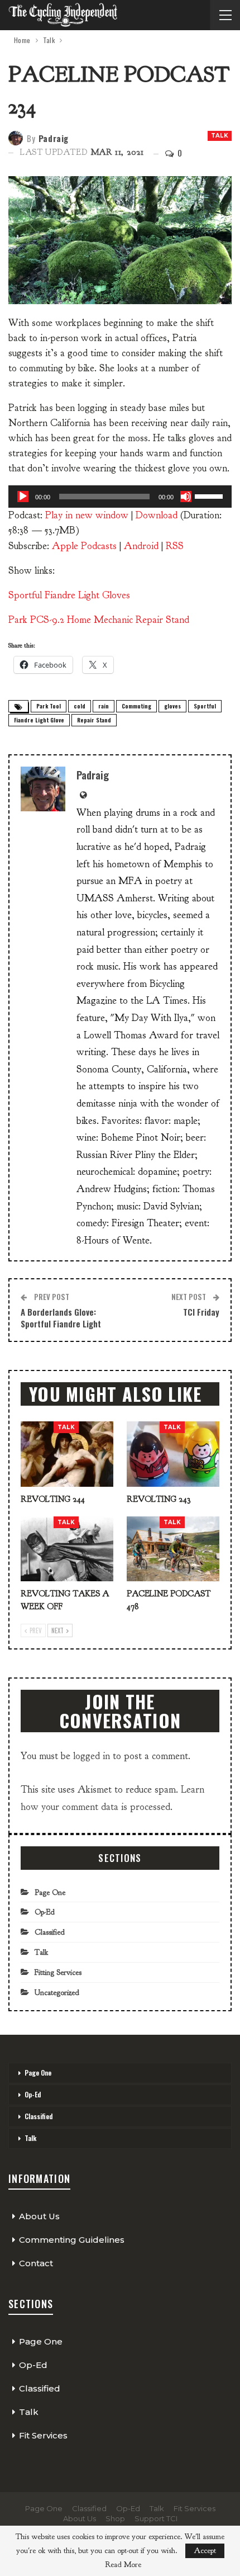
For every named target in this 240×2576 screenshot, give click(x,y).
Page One (50, 1892)
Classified (50, 1932)
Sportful (205, 706)
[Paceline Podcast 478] (173, 1549)
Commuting (136, 706)
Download (157, 515)
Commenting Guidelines (72, 2240)
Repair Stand (94, 720)
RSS (175, 546)
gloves (172, 706)
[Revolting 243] (173, 1454)
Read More (123, 2565)
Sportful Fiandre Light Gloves (69, 595)
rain (104, 706)
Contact (36, 2263)
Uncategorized (57, 1993)
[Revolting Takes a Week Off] (67, 1549)
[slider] (210, 495)
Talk (220, 136)
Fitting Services (58, 1972)
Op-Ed (45, 1912)
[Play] (23, 497)
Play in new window (87, 515)
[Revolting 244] (67, 1454)
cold (80, 706)
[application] (120, 497)
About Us (39, 2216)
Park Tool (49, 706)
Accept (205, 2551)
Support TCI (156, 2518)
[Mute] (186, 497)
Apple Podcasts (84, 546)
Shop (115, 2518)
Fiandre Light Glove (39, 720)
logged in (92, 1756)
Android (141, 546)
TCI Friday (201, 1312)
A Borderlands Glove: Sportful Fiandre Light (61, 1318)
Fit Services (43, 2435)
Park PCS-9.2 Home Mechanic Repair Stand (99, 620)
